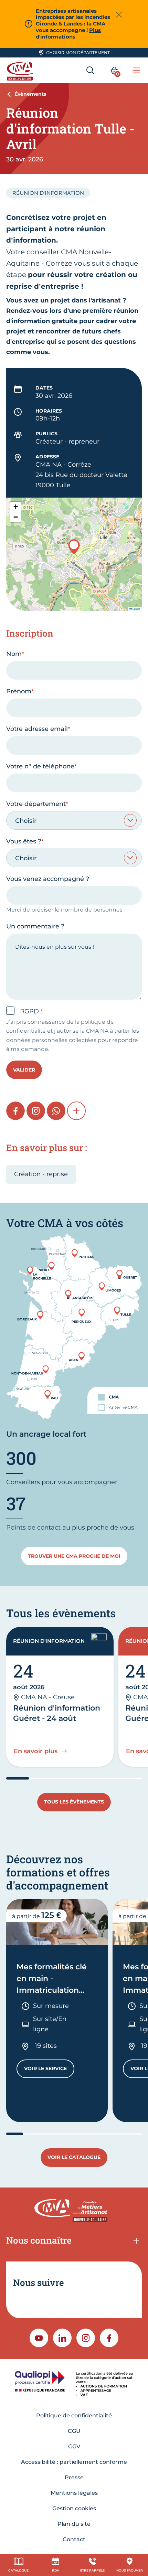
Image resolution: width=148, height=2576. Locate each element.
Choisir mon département (78, 52)
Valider (24, 1070)
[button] (74, 547)
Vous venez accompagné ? (48, 879)
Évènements (30, 94)
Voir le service (49, 2070)
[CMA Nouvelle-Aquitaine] (21, 70)
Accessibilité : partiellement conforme (74, 2462)
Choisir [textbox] (26, 821)
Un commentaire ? (35, 926)
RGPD (30, 1011)
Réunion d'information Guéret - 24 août (57, 1713)
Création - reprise (41, 1174)
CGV (74, 2446)
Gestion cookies (74, 2508)
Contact (74, 2539)
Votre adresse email (37, 729)
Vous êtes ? (24, 841)
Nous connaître (39, 2240)
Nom (14, 654)
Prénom (19, 691)
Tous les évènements (74, 1802)
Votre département (36, 804)
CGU (74, 2431)
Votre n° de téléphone (40, 766)
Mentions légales (74, 2493)
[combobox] (74, 820)
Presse (74, 2477)
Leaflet (136, 609)
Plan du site (74, 2524)
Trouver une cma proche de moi (74, 1556)
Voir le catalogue (74, 2157)
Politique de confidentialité (74, 2415)
